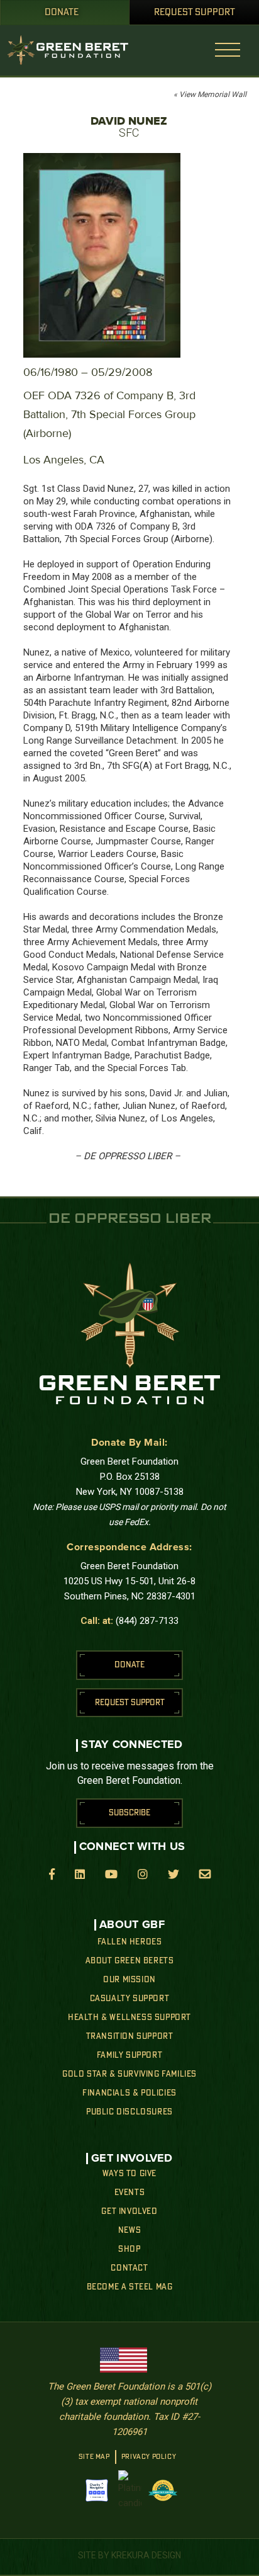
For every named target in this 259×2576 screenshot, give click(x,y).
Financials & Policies (129, 2093)
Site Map (94, 2457)
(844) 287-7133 (147, 1621)
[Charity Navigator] (97, 2490)
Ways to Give (129, 2174)
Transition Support (130, 2036)
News (129, 2230)
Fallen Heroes (130, 1942)
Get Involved (129, 2211)
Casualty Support (130, 1999)
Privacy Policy (149, 2457)
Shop (129, 2249)
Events (130, 2193)
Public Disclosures (129, 2112)
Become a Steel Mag (130, 2287)
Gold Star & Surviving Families (129, 2074)
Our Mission (129, 1980)
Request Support (195, 13)
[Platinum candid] (130, 2490)
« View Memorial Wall (210, 94)
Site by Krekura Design (129, 2555)
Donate (62, 13)
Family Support (129, 2055)
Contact (129, 2268)
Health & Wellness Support (129, 2017)
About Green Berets (130, 1961)
